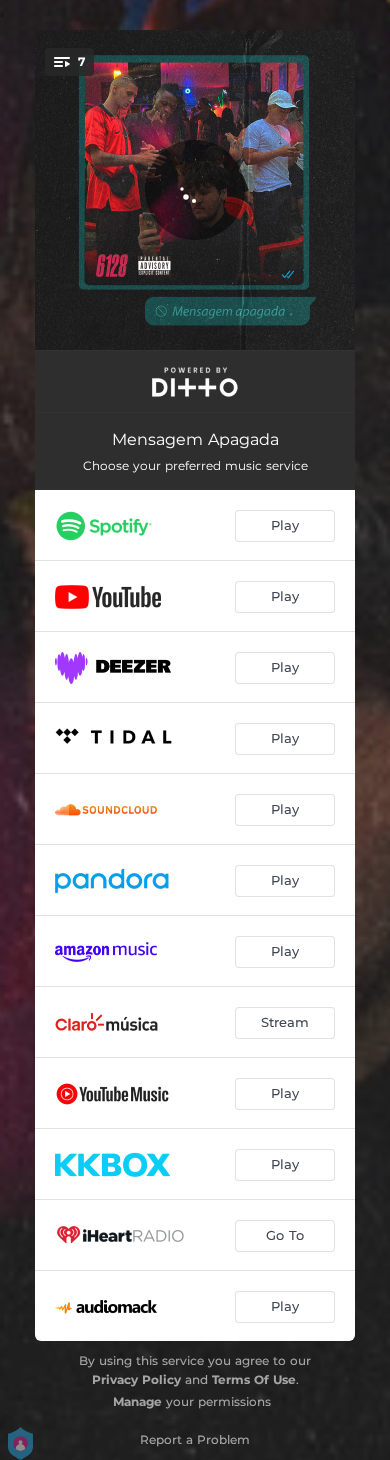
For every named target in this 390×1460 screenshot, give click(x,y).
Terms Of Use (254, 1379)
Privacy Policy (136, 1379)
